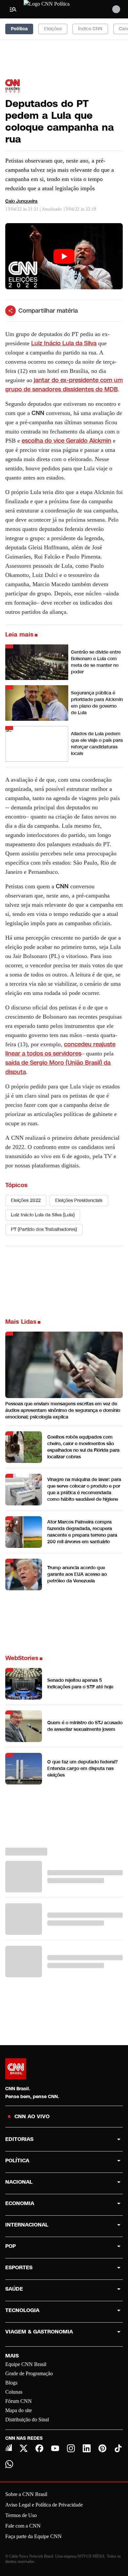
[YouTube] (55, 2448)
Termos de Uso (21, 2515)
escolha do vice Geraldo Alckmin (66, 441)
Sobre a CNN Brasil (26, 2494)
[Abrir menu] (13, 9)
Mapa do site (19, 2410)
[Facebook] (39, 2448)
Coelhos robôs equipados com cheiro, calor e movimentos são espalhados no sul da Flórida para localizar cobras (83, 1447)
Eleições (53, 29)
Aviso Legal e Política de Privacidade (44, 2505)
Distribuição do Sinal (27, 2420)
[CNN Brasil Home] (59, 9)
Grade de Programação (29, 2373)
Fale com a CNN (23, 2526)
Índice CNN (90, 29)
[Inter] (9, 2448)
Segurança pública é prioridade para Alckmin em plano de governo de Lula (97, 703)
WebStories (22, 1658)
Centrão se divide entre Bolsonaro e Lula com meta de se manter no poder (96, 662)
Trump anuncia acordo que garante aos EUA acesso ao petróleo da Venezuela (77, 1574)
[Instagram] (71, 2448)
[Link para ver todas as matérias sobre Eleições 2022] (12, 86)
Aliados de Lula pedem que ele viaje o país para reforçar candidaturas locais (97, 744)
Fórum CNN (19, 2401)
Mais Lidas (21, 1322)
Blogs (11, 2383)
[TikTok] (118, 2448)
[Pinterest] (102, 2448)
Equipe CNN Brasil (26, 2364)
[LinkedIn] (87, 2448)
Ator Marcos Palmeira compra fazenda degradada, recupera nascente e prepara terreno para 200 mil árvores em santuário (82, 1532)
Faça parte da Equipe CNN (33, 2536)
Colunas (14, 2392)
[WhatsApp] (9, 2464)
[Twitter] (24, 2448)
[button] (64, 1684)
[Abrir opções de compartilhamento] (11, 311)
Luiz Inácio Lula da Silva (64, 343)
